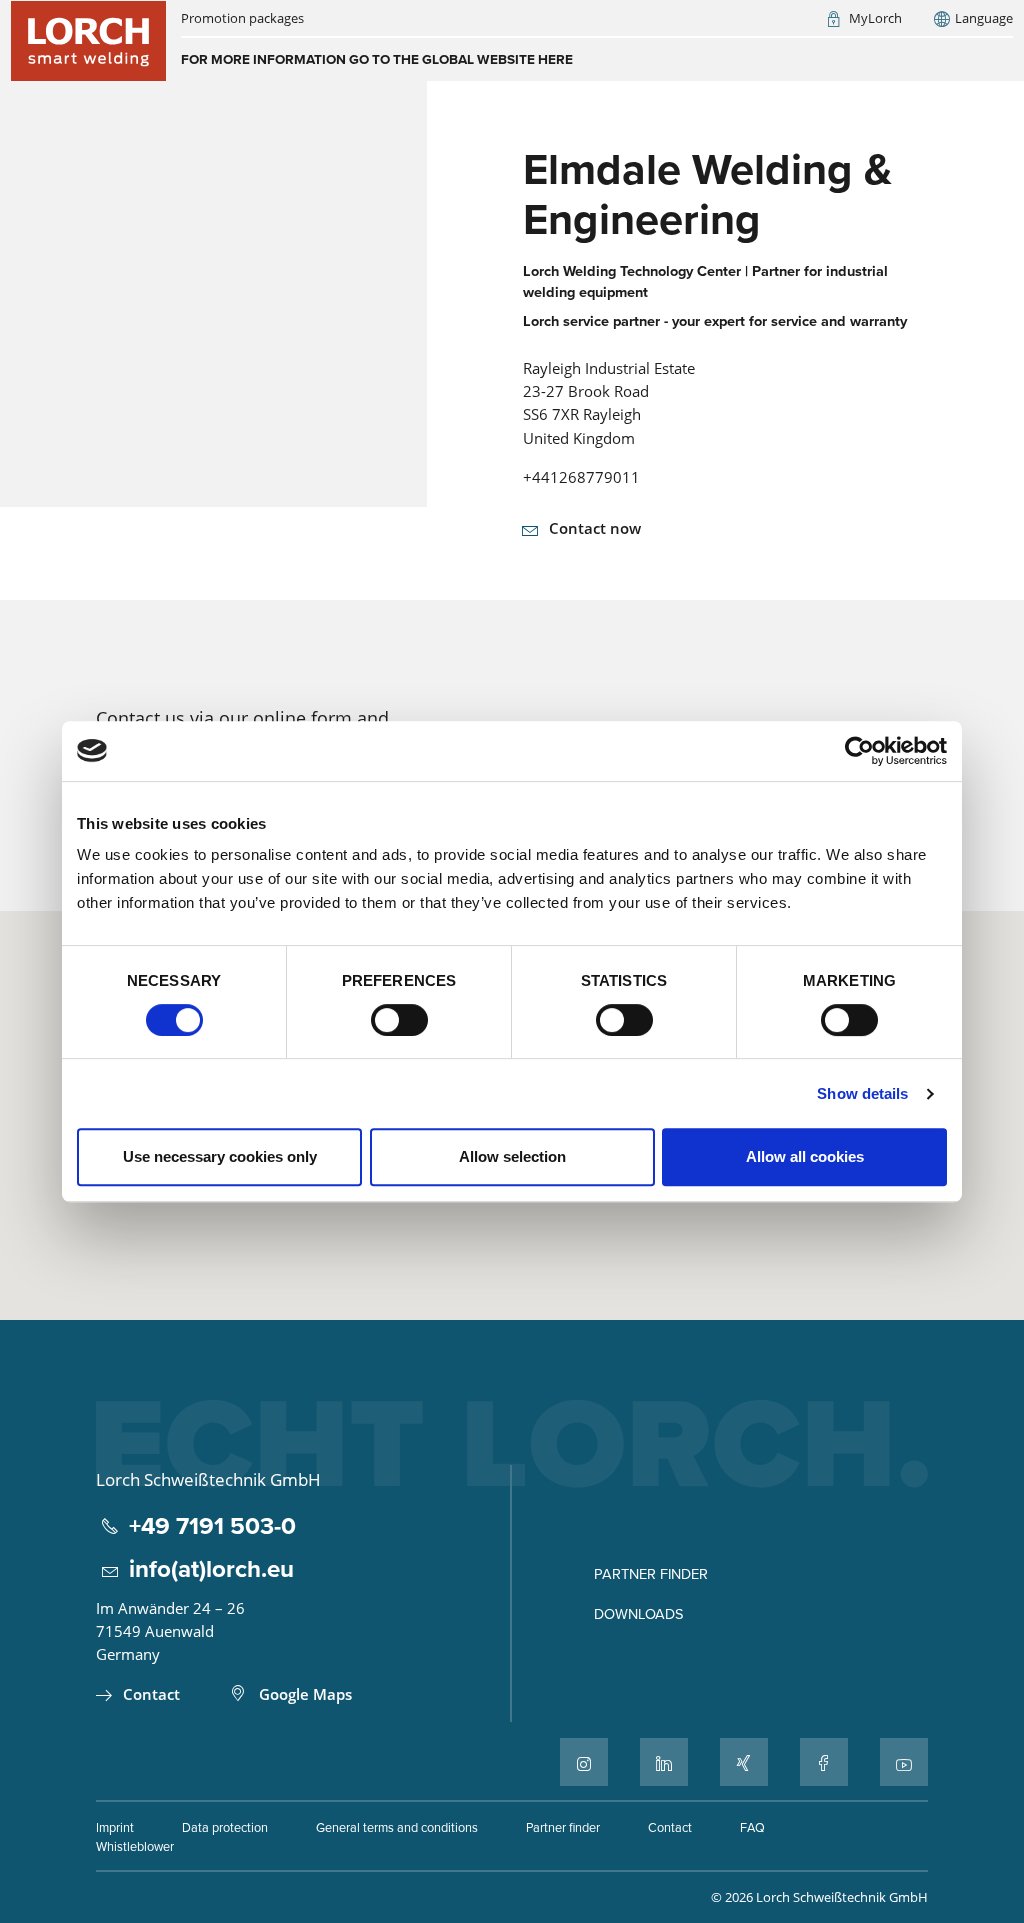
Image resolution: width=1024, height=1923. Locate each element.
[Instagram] (584, 1762)
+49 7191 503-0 (212, 1526)
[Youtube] (904, 1762)
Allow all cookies (805, 1156)
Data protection (225, 1827)
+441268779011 (581, 477)
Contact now (595, 528)
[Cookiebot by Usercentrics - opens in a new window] (859, 751)
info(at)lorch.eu (211, 1569)
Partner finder (651, 1573)
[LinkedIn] (664, 1762)
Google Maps (305, 1694)
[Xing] (744, 1762)
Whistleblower (135, 1846)
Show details (862, 1093)
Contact (151, 1694)
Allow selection (512, 1156)
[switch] (399, 1020)
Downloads (639, 1613)
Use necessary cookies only (220, 1156)
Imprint (115, 1827)
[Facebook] (824, 1762)
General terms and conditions (397, 1827)
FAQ (752, 1827)
